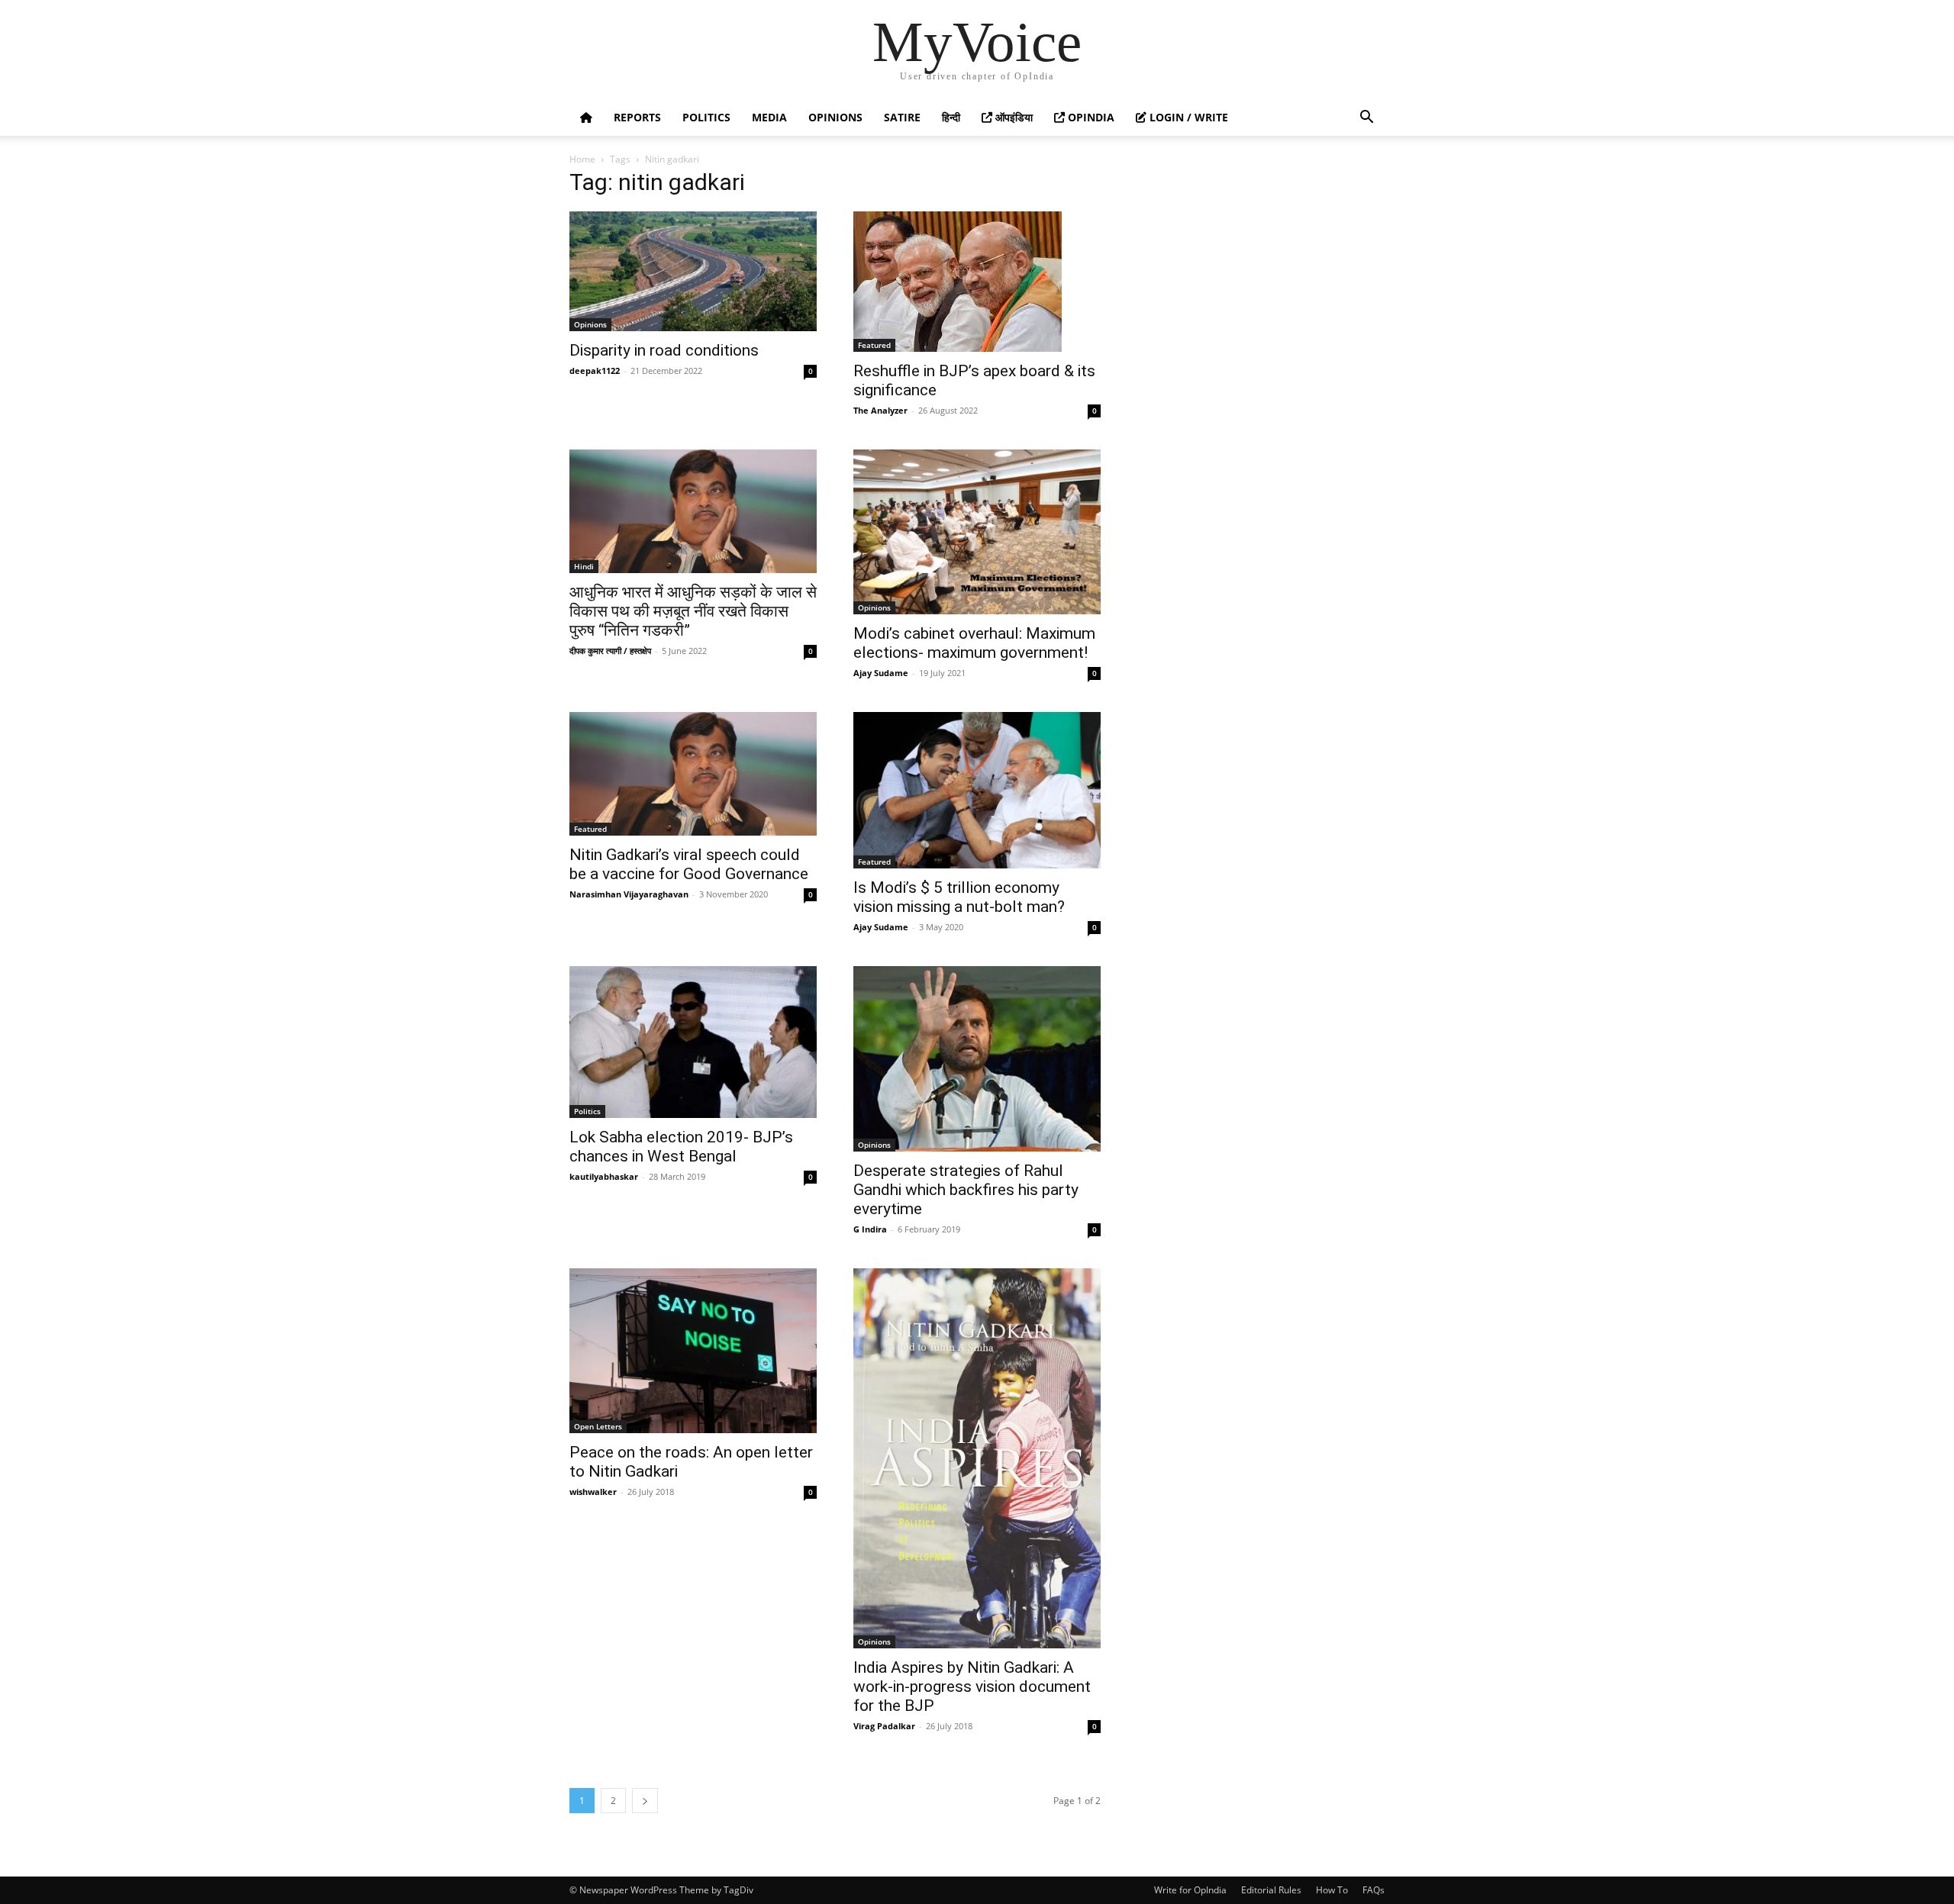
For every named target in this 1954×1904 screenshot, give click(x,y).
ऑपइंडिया (1012, 117)
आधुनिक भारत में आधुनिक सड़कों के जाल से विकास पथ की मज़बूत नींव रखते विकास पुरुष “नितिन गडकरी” (693, 611)
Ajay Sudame (881, 673)
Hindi (584, 566)
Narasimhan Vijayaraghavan (629, 894)
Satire (902, 117)
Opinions (835, 117)
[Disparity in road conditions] (693, 271)
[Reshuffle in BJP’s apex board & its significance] (977, 282)
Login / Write (1187, 117)
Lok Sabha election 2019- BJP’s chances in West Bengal (681, 1147)
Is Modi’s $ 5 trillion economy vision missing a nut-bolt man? (959, 897)
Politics (706, 117)
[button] (1366, 119)
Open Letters (598, 1426)
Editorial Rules (1271, 1890)
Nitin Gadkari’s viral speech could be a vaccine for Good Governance (689, 864)
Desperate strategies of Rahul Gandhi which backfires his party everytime (966, 1190)
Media (769, 117)
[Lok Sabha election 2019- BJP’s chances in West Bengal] (693, 1042)
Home (582, 159)
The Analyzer (880, 410)
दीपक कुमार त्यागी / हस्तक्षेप (610, 651)
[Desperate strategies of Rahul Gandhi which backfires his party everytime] (977, 1059)
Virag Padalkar (884, 1726)
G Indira (870, 1229)
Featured (874, 345)
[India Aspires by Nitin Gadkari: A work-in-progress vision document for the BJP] (977, 1458)
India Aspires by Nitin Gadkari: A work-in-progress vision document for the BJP (972, 1687)
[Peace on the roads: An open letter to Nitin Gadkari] (693, 1351)
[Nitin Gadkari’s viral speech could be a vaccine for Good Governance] (693, 774)
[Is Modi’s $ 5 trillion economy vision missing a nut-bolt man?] (977, 790)
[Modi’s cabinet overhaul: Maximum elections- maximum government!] (977, 532)
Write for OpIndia (1190, 1890)
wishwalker (593, 1492)
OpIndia (1090, 117)
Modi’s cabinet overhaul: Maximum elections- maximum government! (974, 643)
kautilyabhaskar (604, 1176)
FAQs (1374, 1890)
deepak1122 (595, 370)
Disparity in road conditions (664, 350)
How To (1332, 1890)
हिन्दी (951, 117)
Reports (637, 117)
